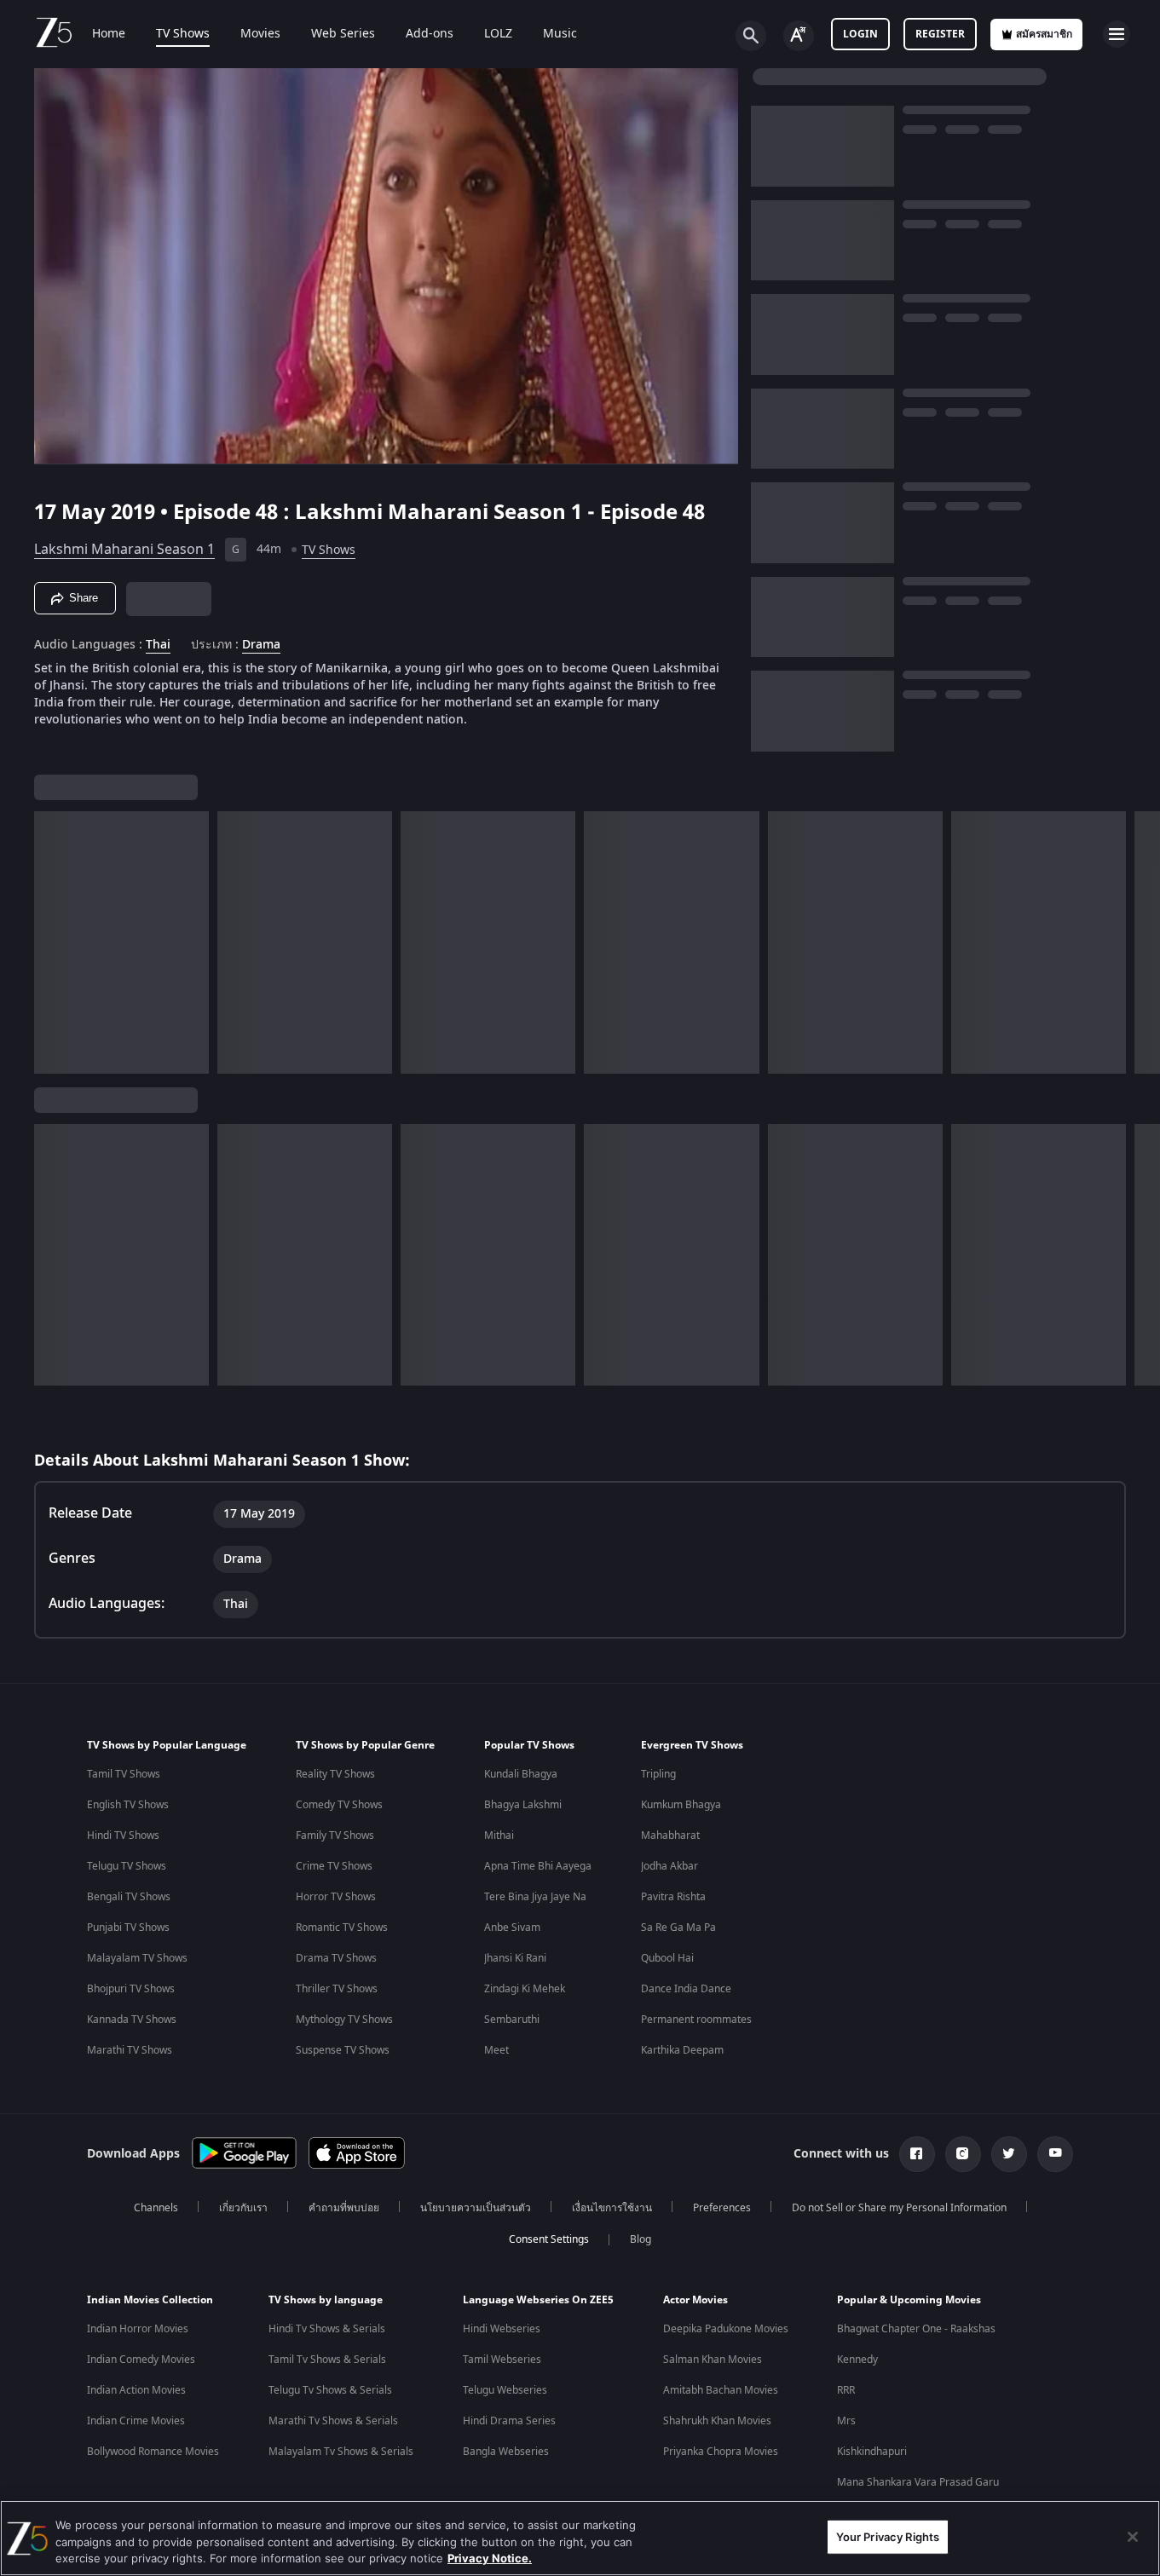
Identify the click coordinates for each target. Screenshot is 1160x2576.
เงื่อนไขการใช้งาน (612, 2208)
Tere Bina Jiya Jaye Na (535, 1897)
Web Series (343, 34)
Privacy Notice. (490, 2558)
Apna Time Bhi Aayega (538, 1866)
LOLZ (498, 34)
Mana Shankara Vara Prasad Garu (918, 2482)
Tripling (658, 1774)
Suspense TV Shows (343, 2050)
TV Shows (183, 34)
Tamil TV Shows (124, 1774)
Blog (641, 2239)
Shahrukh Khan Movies (717, 2421)
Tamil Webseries (502, 2360)
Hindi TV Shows (123, 1835)
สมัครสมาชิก (1044, 34)
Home (109, 34)
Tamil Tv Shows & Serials (327, 2360)
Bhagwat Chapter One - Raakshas (916, 2329)
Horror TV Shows (336, 1897)
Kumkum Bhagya (681, 1805)
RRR (846, 2390)
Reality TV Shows (335, 1774)
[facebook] (917, 2154)
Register (940, 34)
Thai (158, 645)
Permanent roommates (696, 2020)
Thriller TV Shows (337, 1989)
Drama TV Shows (336, 1958)
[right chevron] (1142, 942)
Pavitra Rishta (673, 1897)
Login (860, 34)
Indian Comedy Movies (141, 2360)
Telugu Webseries (505, 2390)
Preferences (722, 2208)
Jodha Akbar (669, 1866)
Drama (261, 645)
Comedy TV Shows (339, 1805)
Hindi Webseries (502, 2329)
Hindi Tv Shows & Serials (327, 2329)
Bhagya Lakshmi (523, 1805)
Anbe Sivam (512, 1928)
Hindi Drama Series (509, 2421)
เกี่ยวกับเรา (243, 2208)
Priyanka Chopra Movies (721, 2452)
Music (560, 34)
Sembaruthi (512, 2020)
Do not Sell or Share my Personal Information (899, 2208)
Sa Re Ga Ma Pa (678, 1928)
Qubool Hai (667, 1958)
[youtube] (1055, 2154)
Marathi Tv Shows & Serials (333, 2421)
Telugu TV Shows (127, 1866)
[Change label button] (799, 36)
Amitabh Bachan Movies (721, 2390)
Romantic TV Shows (342, 1928)
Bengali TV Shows (129, 1897)
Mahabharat (670, 1835)
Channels (156, 2208)
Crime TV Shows (334, 1866)
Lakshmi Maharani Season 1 (124, 550)
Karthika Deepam (682, 2050)
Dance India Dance (686, 1989)
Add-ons (430, 34)
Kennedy (857, 2360)
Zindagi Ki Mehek (525, 1989)
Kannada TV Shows (132, 2020)
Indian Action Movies (136, 2390)
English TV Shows (128, 1805)
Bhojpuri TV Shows (131, 1989)
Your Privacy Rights (888, 2536)
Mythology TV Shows (344, 2020)
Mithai (499, 1835)
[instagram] (963, 2154)
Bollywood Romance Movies (153, 2452)
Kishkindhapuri (872, 2452)
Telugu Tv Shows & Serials (330, 2390)
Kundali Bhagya (521, 1774)
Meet (496, 2050)
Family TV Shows (335, 1835)
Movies (260, 34)
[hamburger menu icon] (1117, 34)
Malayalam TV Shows (137, 1958)
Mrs (846, 2421)
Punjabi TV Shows (128, 1928)
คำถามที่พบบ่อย (344, 2208)
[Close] (1133, 2537)
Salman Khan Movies (713, 2360)
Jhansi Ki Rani (515, 1958)
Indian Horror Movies (138, 2329)
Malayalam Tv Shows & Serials (341, 2452)
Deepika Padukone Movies (726, 2329)
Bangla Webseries (506, 2452)
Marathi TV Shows (130, 2050)
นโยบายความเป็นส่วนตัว (476, 2208)
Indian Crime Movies (136, 2421)
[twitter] (1009, 2154)
